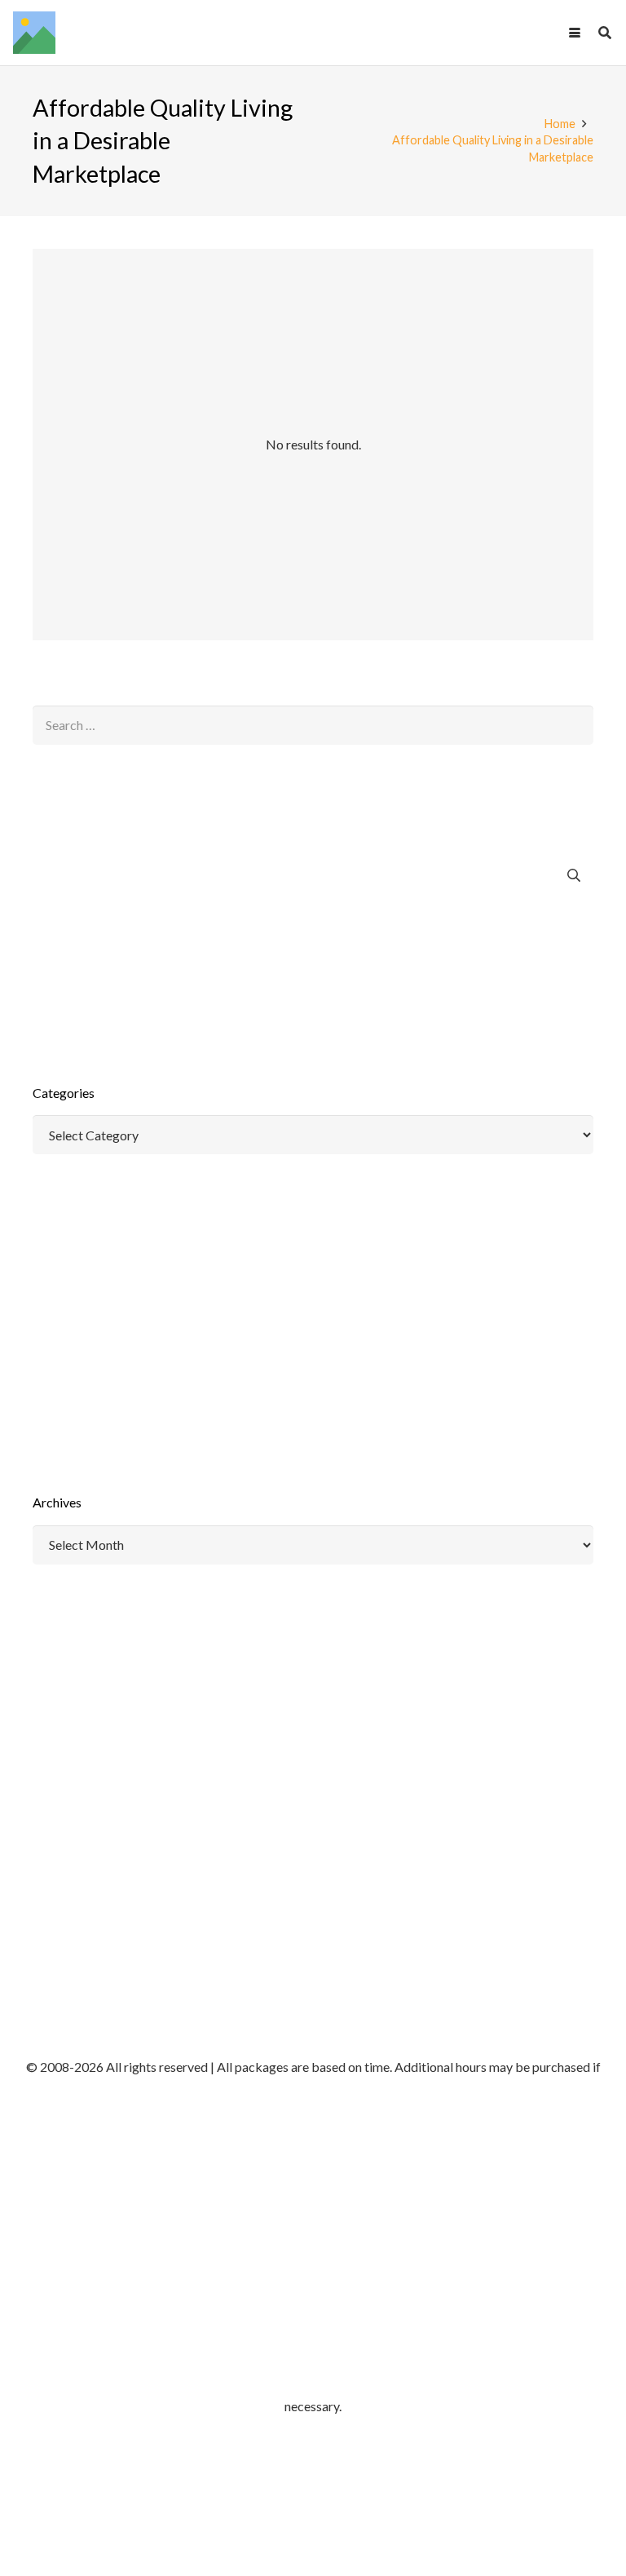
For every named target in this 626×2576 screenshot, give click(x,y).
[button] (575, 33)
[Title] (34, 33)
